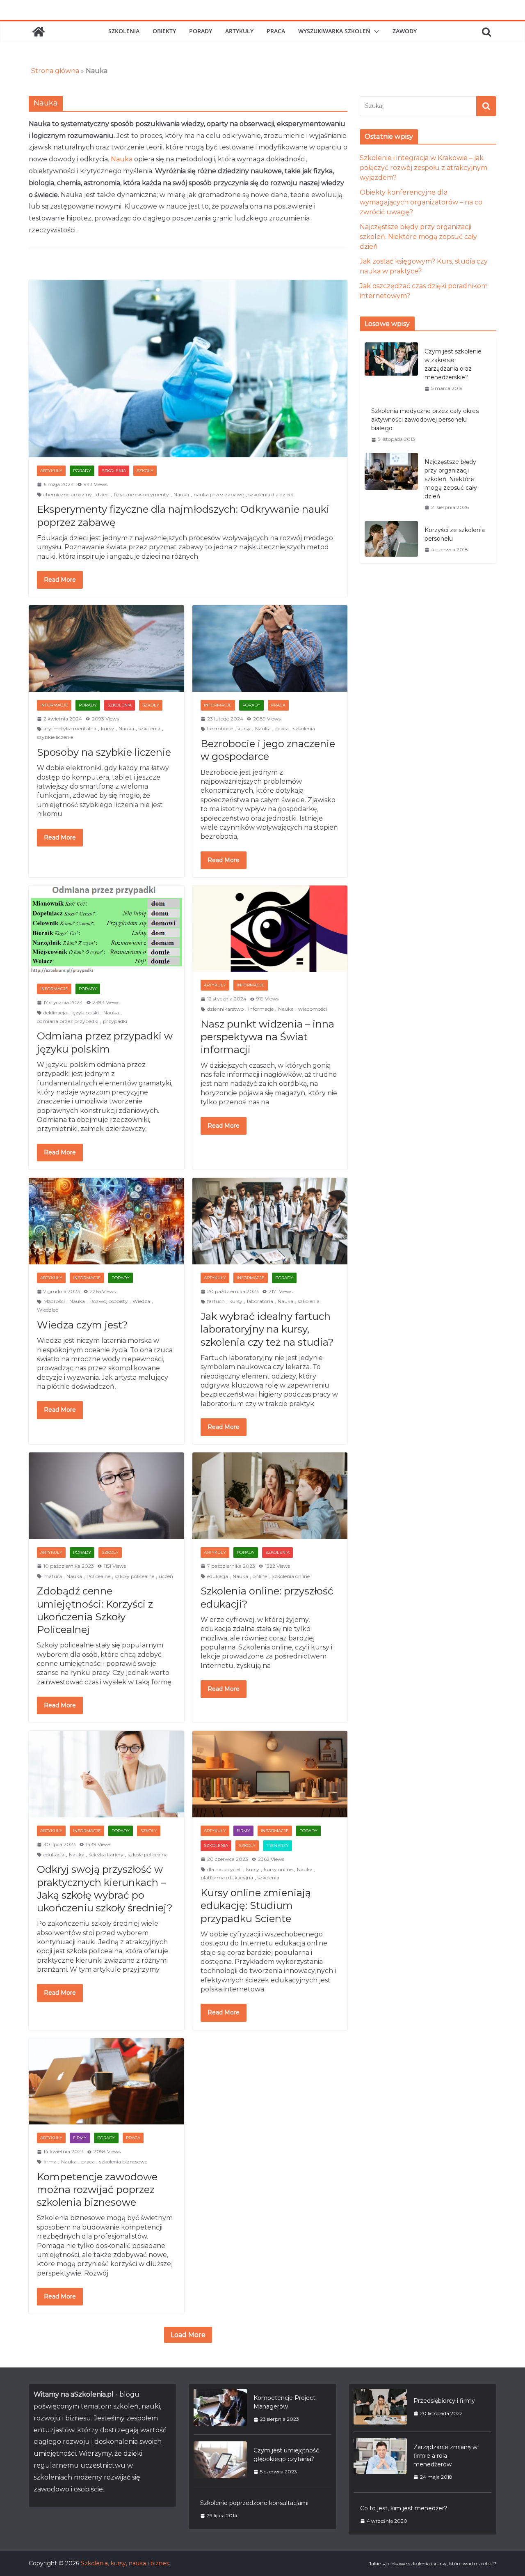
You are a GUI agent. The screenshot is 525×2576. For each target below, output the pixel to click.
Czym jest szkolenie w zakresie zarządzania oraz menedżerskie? (453, 364)
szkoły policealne (135, 1576)
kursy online (278, 1869)
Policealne (98, 1576)
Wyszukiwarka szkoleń (334, 31)
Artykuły (239, 31)
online (260, 1576)
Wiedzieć (48, 1310)
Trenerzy (277, 1845)
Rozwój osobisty (109, 1301)
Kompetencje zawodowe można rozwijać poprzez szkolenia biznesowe (97, 2189)
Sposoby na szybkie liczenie (104, 752)
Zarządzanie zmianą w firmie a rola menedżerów (445, 2456)
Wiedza (141, 1301)
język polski (85, 1013)
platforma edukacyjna (227, 1878)
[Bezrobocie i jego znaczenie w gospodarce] (270, 648)
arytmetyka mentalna (70, 728)
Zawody (405, 31)
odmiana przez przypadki (68, 1021)
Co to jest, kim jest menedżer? (404, 2508)
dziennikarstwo (225, 1009)
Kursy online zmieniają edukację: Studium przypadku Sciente (256, 1905)
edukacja (218, 1576)
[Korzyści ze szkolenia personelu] (391, 540)
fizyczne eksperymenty (142, 494)
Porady (201, 31)
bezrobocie (220, 728)
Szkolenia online (291, 1576)
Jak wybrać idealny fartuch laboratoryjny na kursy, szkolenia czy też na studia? (267, 1329)
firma (50, 2162)
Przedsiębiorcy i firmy (444, 2401)
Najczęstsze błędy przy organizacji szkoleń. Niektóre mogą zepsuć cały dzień (418, 237)
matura (53, 1576)
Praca (276, 31)
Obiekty (164, 31)
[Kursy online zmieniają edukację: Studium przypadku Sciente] (270, 1774)
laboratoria (260, 1301)
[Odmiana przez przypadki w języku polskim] (106, 930)
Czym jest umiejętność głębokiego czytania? (286, 2455)
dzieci (103, 494)
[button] (375, 32)
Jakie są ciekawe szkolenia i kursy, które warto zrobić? (433, 2563)
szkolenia (150, 728)
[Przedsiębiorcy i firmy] (380, 2407)
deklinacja (55, 1013)
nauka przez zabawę (219, 494)
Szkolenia (124, 31)
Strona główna (55, 71)
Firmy (243, 1831)
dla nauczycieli (224, 1869)
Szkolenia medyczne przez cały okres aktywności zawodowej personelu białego (425, 420)
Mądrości (54, 1301)
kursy (107, 728)
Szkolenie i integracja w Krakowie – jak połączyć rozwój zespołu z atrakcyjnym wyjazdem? (423, 168)
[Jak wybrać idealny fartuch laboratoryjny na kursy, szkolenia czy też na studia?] (270, 1221)
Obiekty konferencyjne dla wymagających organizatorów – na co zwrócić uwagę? (421, 202)
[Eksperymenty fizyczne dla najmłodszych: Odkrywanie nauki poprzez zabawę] (188, 369)
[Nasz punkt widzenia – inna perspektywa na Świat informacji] (270, 929)
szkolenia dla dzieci (271, 494)
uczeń (166, 1576)
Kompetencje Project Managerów (284, 2402)
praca (282, 728)
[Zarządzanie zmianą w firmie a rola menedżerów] (380, 2462)
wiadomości (313, 1009)
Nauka (122, 159)
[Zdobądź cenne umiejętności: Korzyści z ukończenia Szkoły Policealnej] (106, 1496)
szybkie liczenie (55, 737)
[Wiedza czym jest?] (106, 1221)
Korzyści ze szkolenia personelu (455, 534)
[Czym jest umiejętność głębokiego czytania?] (220, 2461)
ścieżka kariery (106, 1855)
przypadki (115, 1021)
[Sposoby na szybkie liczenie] (106, 648)
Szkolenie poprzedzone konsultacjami (254, 2503)
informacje (261, 1009)
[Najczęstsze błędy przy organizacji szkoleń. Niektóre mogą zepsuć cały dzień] (391, 484)
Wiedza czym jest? (82, 1325)
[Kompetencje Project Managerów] (220, 2408)
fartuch (216, 1301)
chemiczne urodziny (68, 494)
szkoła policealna (148, 1855)
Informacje (54, 705)
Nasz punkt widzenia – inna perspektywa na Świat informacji (267, 1037)
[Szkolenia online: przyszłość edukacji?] (270, 1496)
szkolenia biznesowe (123, 2162)
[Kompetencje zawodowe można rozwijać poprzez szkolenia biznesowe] (106, 2082)
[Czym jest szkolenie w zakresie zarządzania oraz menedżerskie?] (391, 370)
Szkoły (145, 471)
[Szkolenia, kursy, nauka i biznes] (39, 32)
